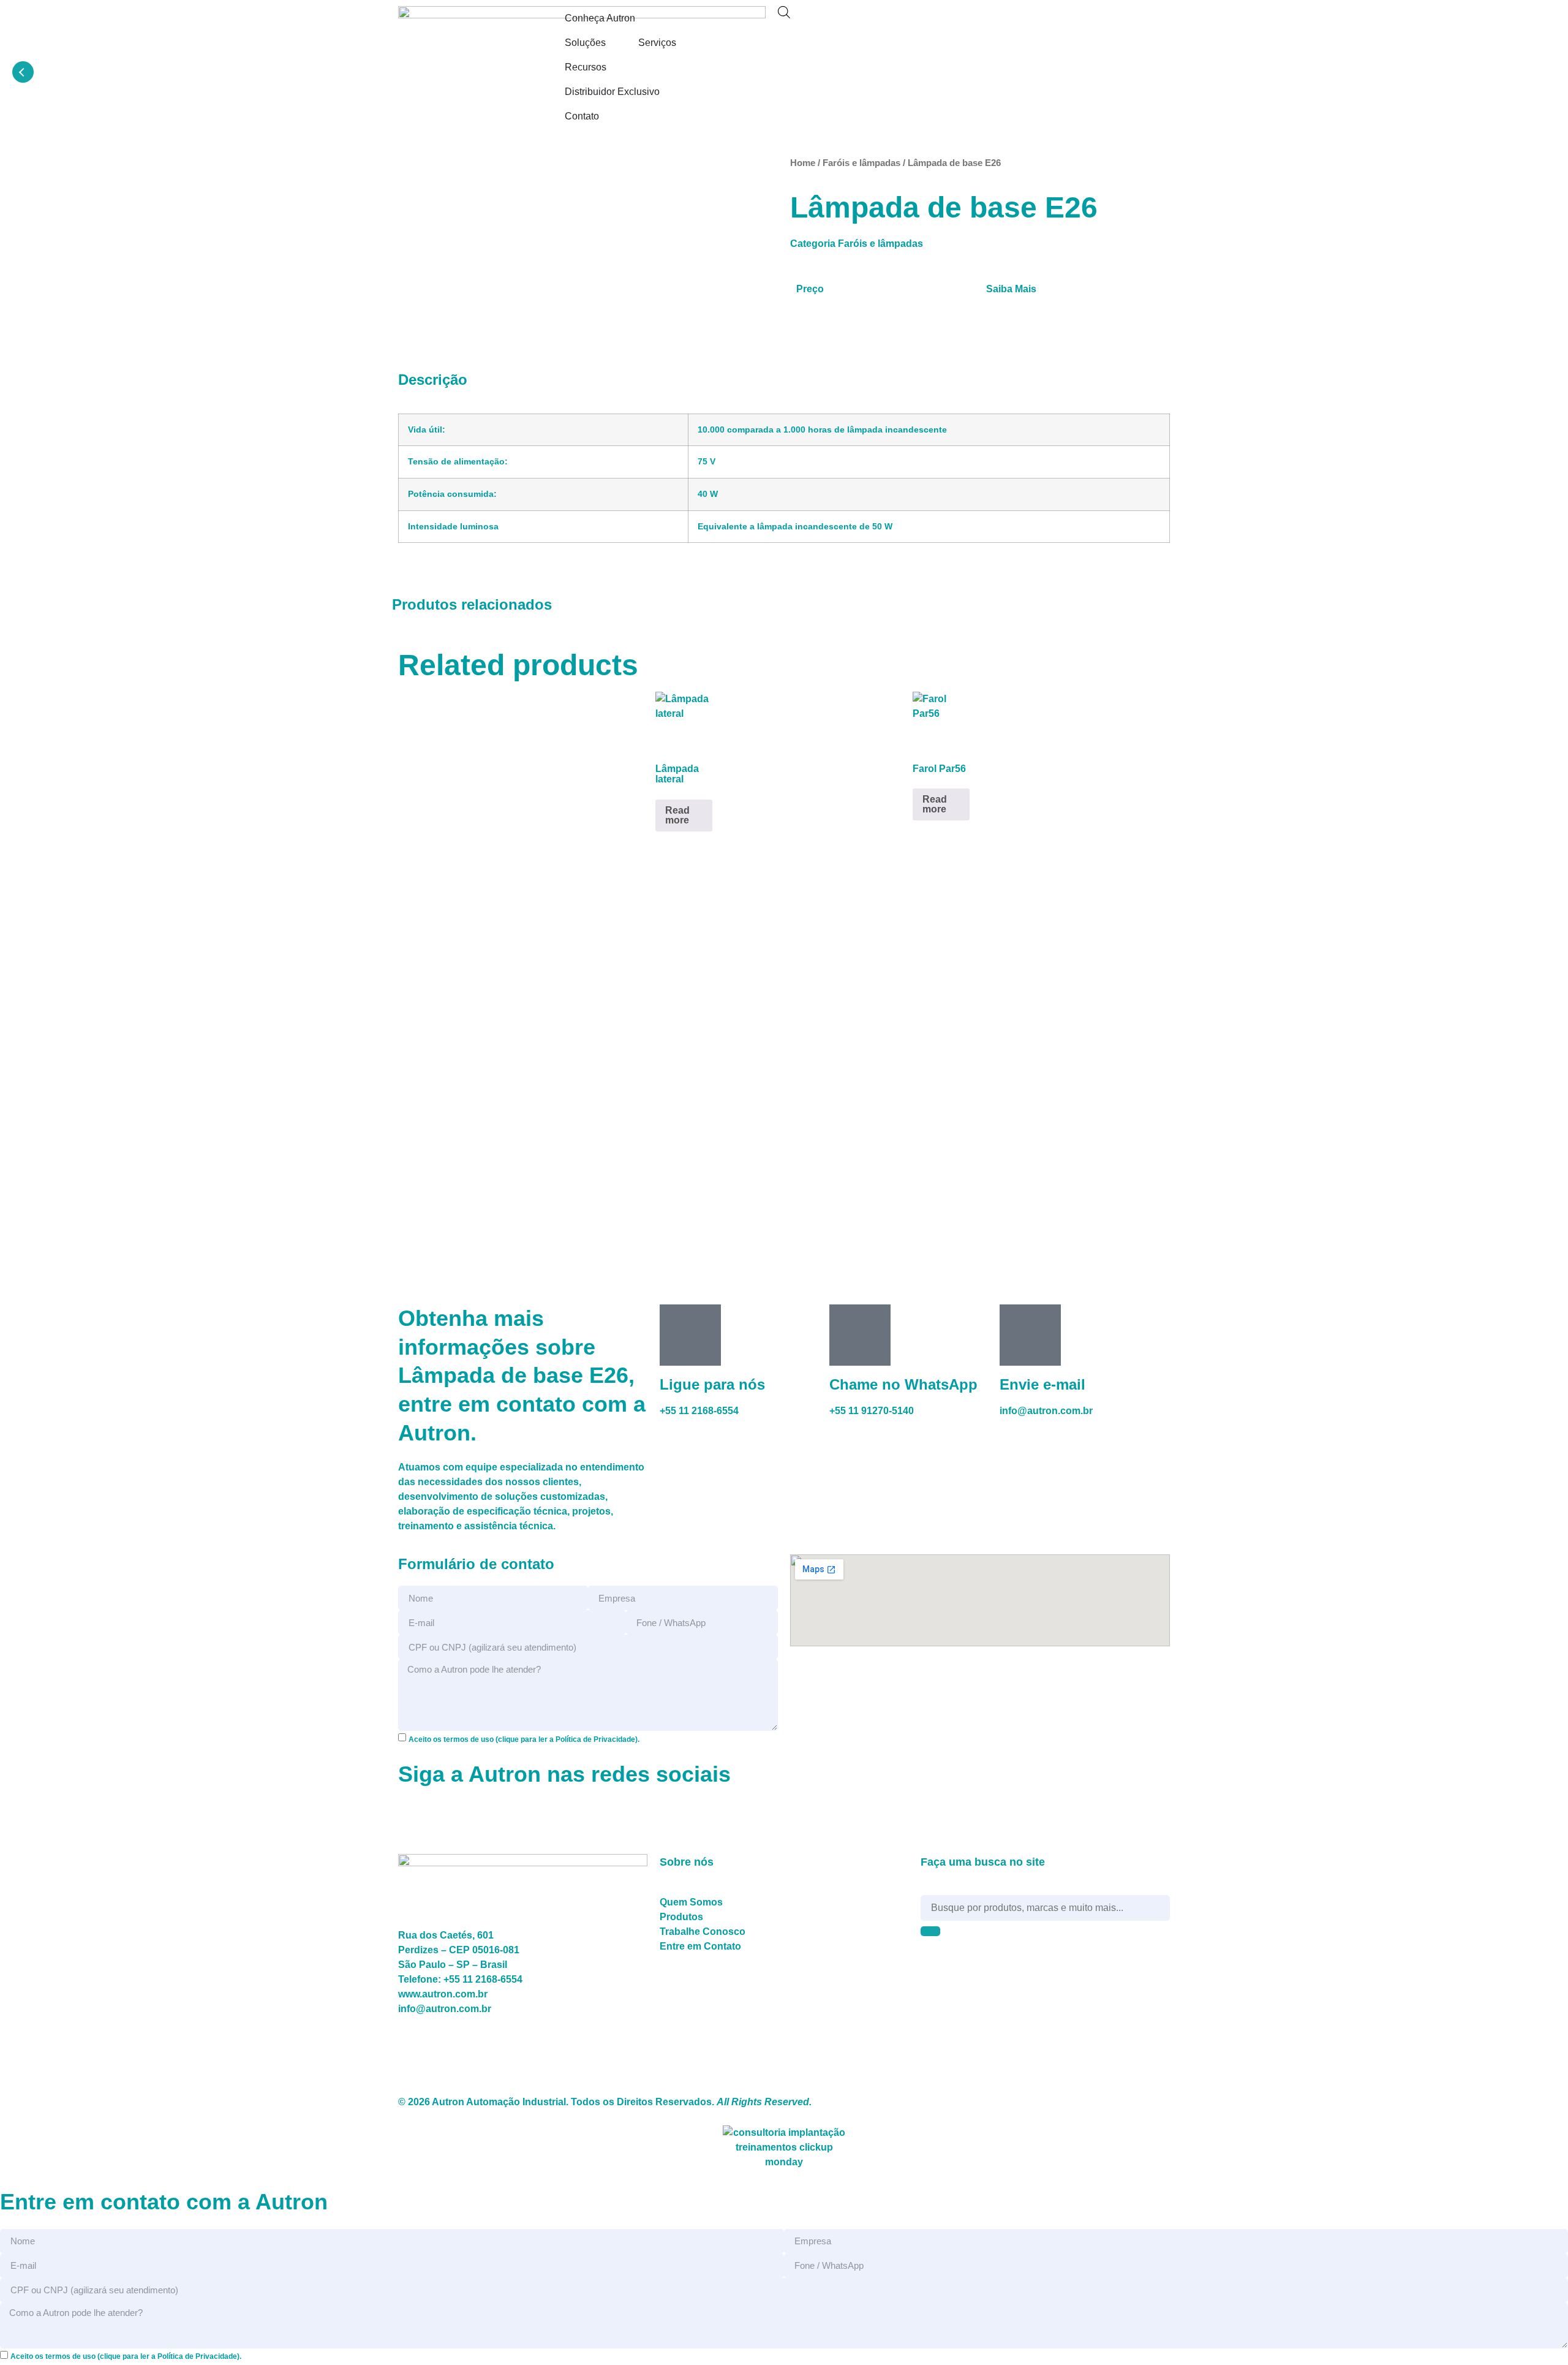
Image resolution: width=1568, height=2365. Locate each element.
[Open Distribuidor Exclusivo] (668, 92)
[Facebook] (413, 1816)
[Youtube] (983, 21)
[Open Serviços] (684, 43)
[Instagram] (917, 21)
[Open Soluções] (614, 43)
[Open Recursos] (614, 67)
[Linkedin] (950, 21)
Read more (677, 815)
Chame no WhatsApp (903, 1384)
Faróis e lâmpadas (861, 163)
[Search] (930, 1931)
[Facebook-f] (884, 21)
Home (803, 163)
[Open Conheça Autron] (643, 18)
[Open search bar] (784, 12)
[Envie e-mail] (1030, 1335)
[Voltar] (23, 72)
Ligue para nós (712, 1384)
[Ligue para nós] (690, 1335)
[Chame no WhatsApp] (860, 1335)
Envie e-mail (1042, 1384)
